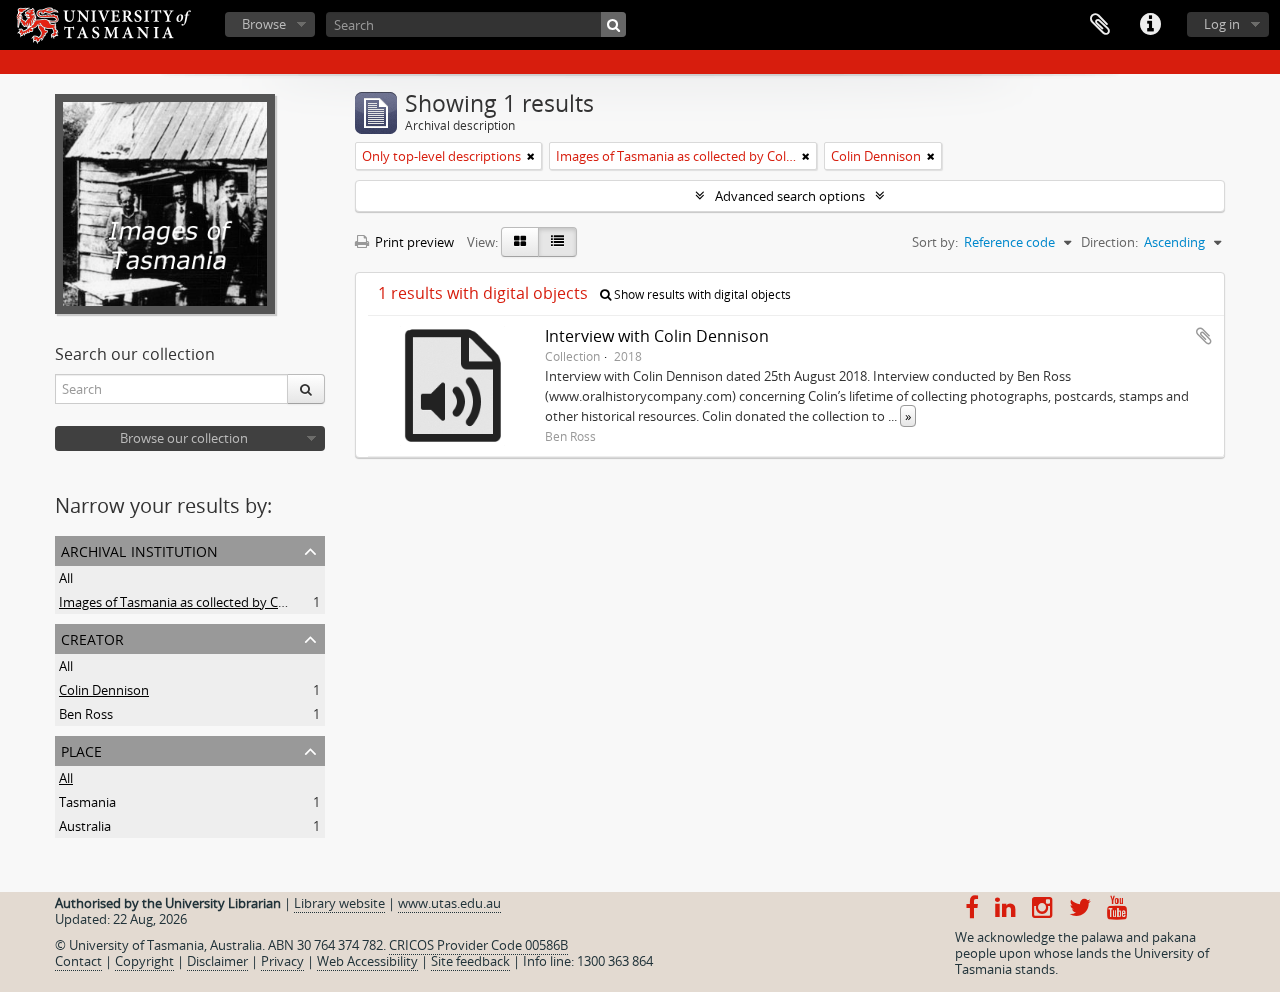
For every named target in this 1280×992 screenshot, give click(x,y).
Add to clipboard (1204, 336)
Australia (85, 826)
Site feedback (470, 961)
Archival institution (139, 549)
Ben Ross (86, 714)
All (66, 578)
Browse (264, 24)
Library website (339, 903)
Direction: (1109, 242)
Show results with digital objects (701, 294)
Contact (78, 961)
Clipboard (1100, 25)
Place (81, 749)
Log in (1222, 24)
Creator (92, 637)
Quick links (1150, 25)
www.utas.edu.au (449, 903)
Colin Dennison (104, 690)
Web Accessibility (367, 961)
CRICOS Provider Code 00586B (478, 945)
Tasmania (87, 802)
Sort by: (935, 242)
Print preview (413, 242)
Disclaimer (217, 961)
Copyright (144, 961)
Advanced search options (790, 196)
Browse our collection (184, 438)
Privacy (282, 961)
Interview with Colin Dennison (657, 336)
